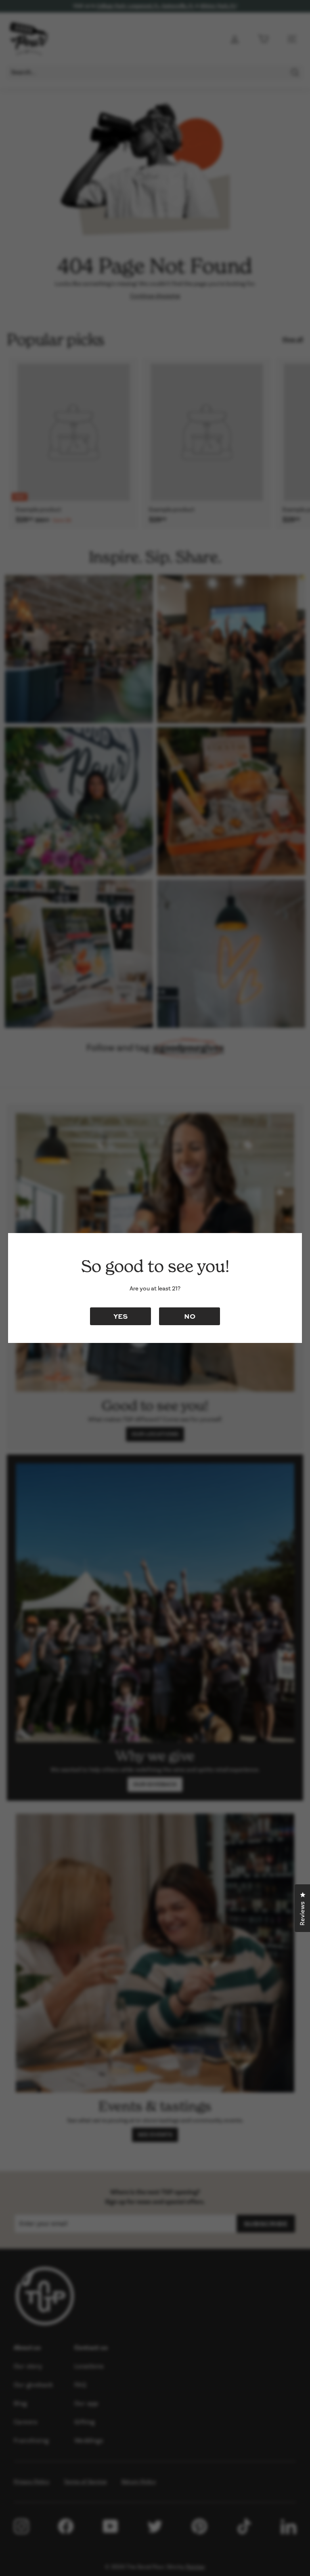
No (190, 1316)
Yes (120, 1316)
